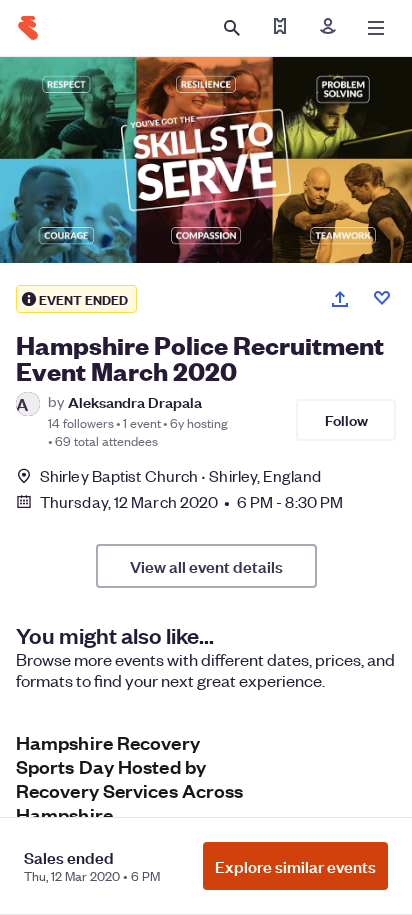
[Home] (28, 28)
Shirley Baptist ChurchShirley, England (180, 475)
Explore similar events (295, 866)
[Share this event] (340, 299)
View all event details (206, 566)
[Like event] (382, 298)
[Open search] (232, 28)
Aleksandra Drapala (135, 401)
